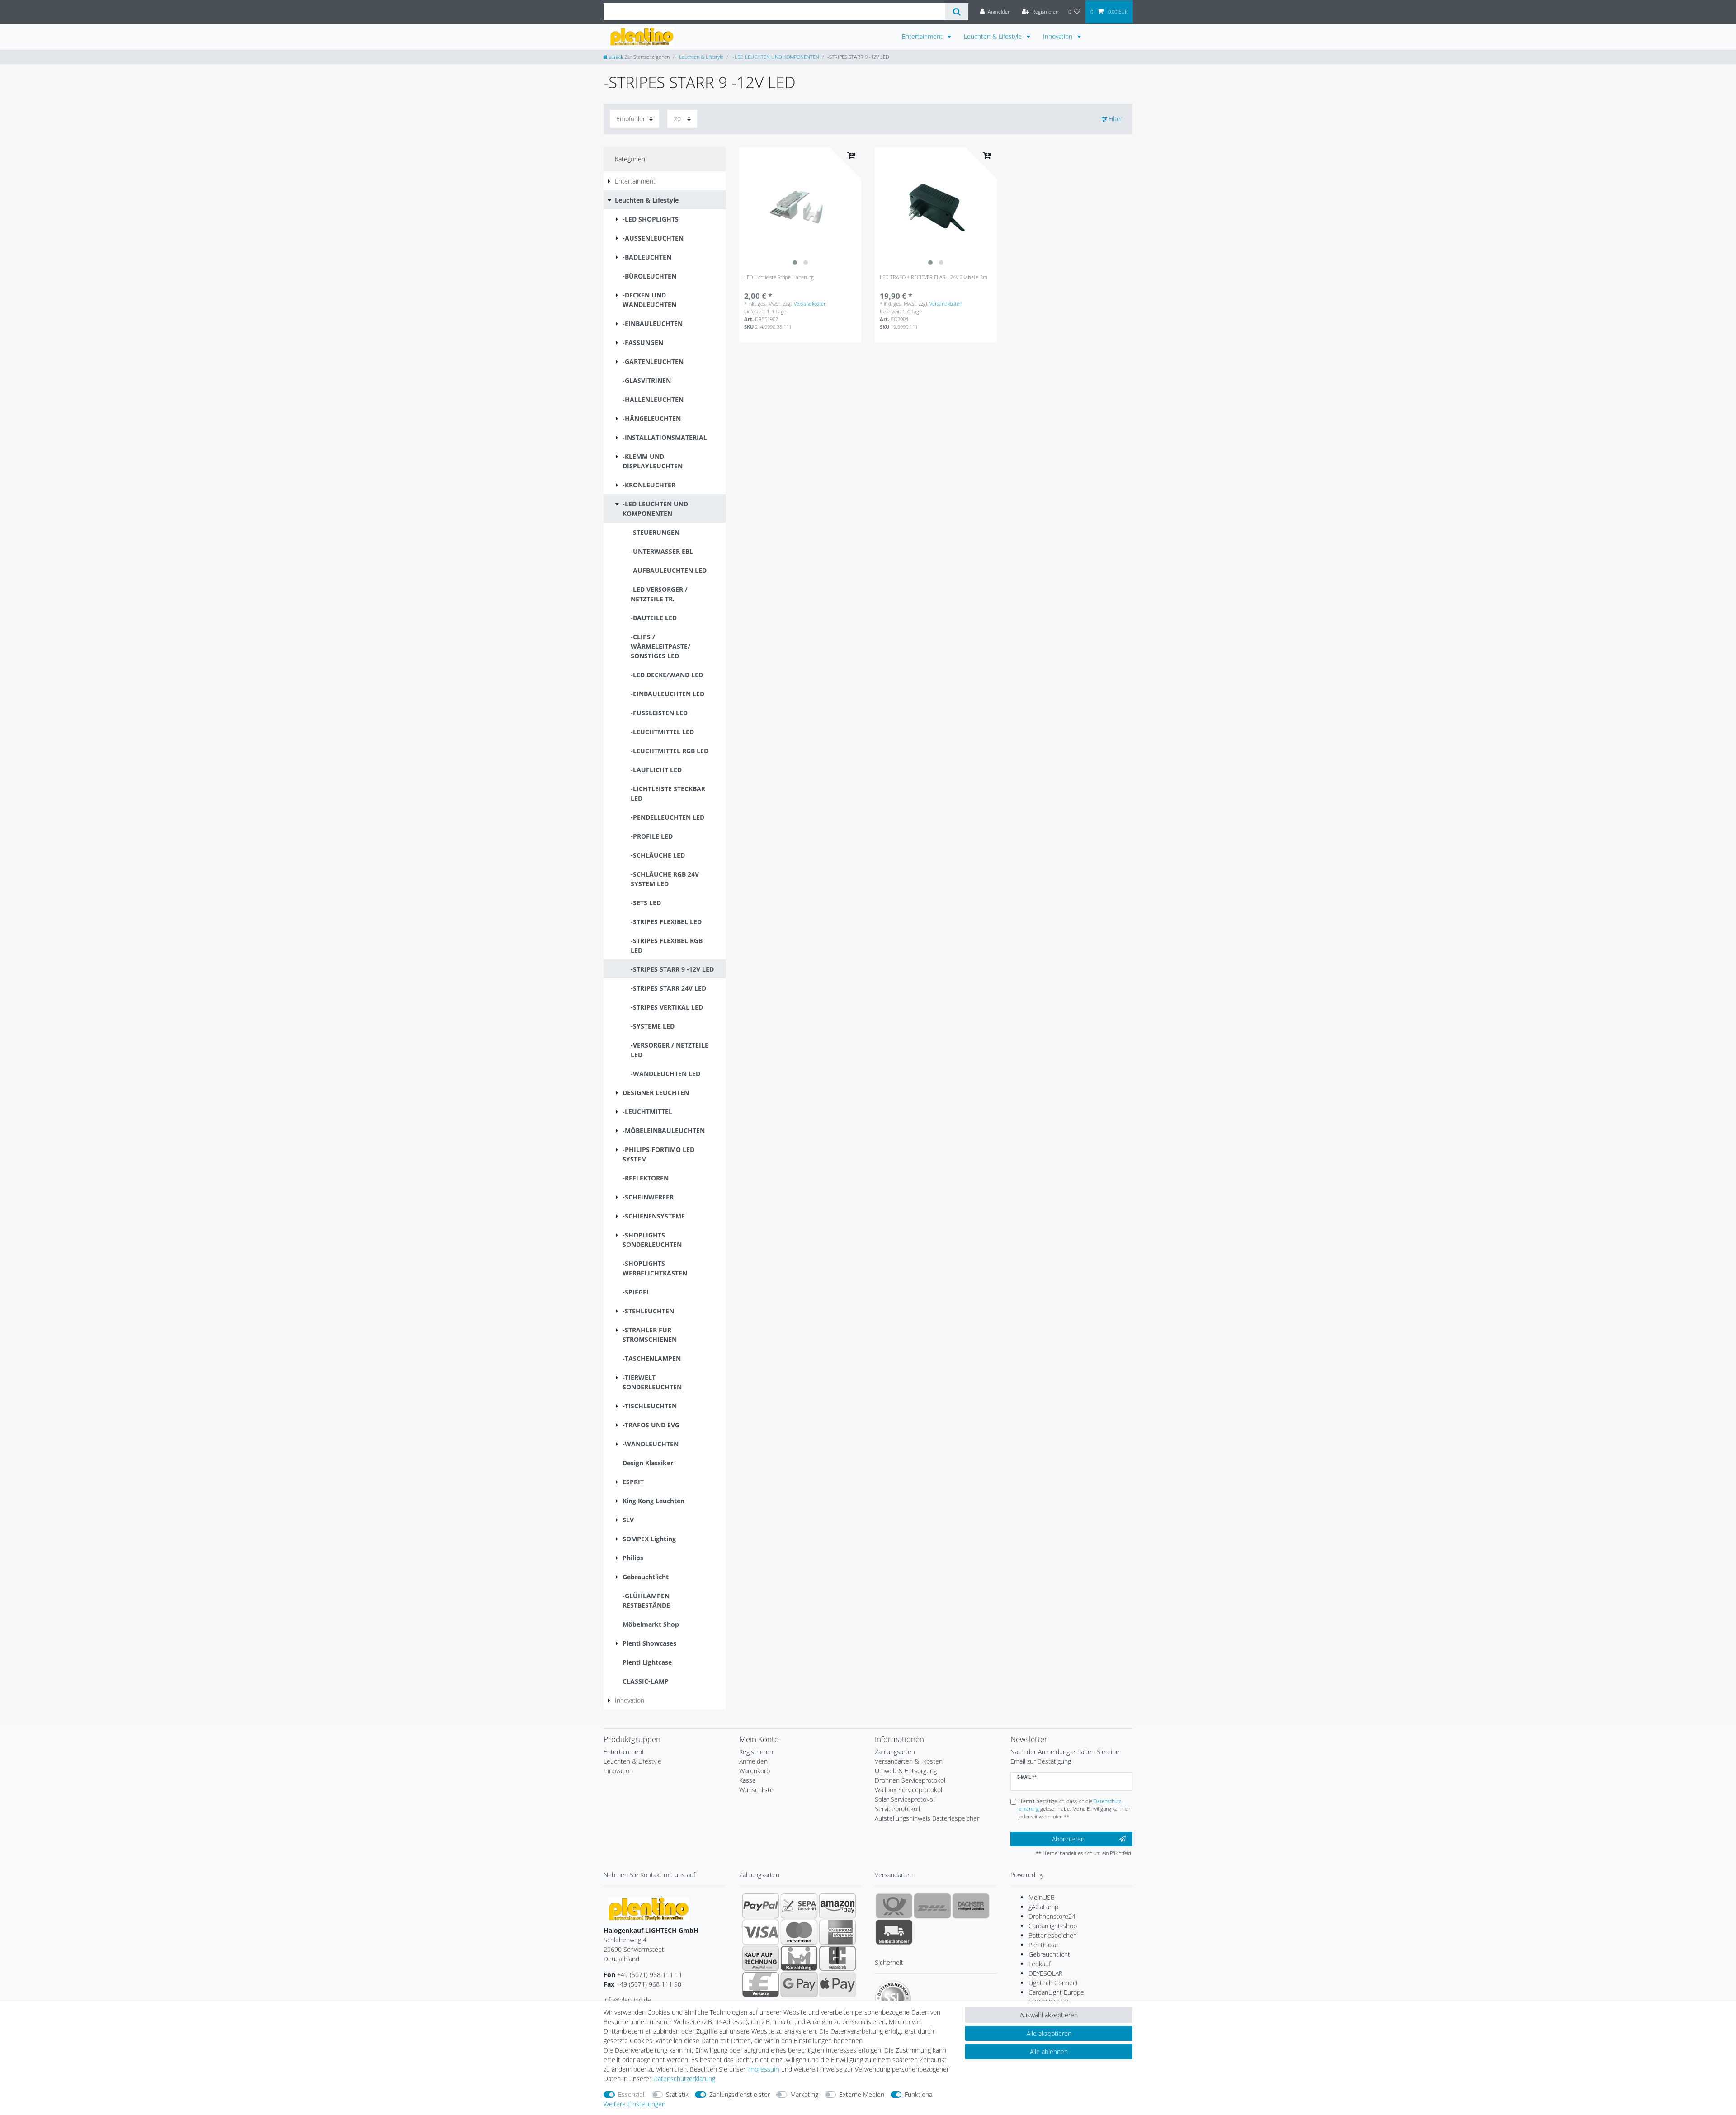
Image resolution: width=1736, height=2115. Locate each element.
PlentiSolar (1043, 1945)
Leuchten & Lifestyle (994, 36)
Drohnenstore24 (1052, 1916)
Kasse (748, 1780)
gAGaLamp (1043, 1907)
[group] (800, 208)
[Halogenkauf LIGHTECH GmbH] (649, 1908)
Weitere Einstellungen (634, 2104)
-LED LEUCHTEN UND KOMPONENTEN (775, 57)
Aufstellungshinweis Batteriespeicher (927, 1818)
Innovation (1059, 36)
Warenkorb (755, 1771)
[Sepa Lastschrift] (799, 1906)
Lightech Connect (1053, 1983)
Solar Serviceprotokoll (905, 1799)
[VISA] (761, 1932)
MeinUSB (1042, 1897)
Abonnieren (1068, 1839)
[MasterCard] (799, 1932)
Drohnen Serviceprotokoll (911, 1780)
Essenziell (632, 2094)
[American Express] (837, 1932)
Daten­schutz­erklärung (684, 2079)
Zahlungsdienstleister (740, 2094)
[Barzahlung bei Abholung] (799, 1958)
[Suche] (957, 12)
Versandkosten (810, 304)
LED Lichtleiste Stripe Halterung (779, 277)
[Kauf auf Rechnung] (761, 1958)
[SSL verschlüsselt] (893, 1998)
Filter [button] (1116, 119)
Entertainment (923, 36)
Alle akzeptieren (1049, 2033)
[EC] (837, 1958)
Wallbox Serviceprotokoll (909, 1790)
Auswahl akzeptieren (1049, 2015)
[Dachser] (971, 1906)
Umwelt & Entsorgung (906, 1771)
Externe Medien (862, 2094)
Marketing (804, 2094)
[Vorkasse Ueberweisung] (761, 1984)
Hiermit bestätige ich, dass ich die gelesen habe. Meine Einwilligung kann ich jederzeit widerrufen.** (1074, 1809)
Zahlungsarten (895, 1752)
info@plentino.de (627, 2000)
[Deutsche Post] (894, 1906)
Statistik (677, 2094)
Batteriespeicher (1052, 1935)
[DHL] (932, 1906)
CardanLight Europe (1056, 1992)
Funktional (919, 2094)
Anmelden (753, 1761)
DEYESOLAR (1045, 1973)
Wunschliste (756, 1790)
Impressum (763, 2069)
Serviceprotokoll (897, 1809)
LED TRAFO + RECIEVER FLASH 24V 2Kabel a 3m (934, 277)
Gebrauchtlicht (1049, 1954)
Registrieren (756, 1752)
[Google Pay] (799, 1984)
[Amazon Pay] (837, 1906)
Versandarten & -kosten (909, 1761)
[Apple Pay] (837, 1984)
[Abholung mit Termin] (894, 1932)
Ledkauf (1040, 1964)
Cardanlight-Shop (1053, 1926)
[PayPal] (761, 1906)
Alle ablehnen (1049, 2051)
